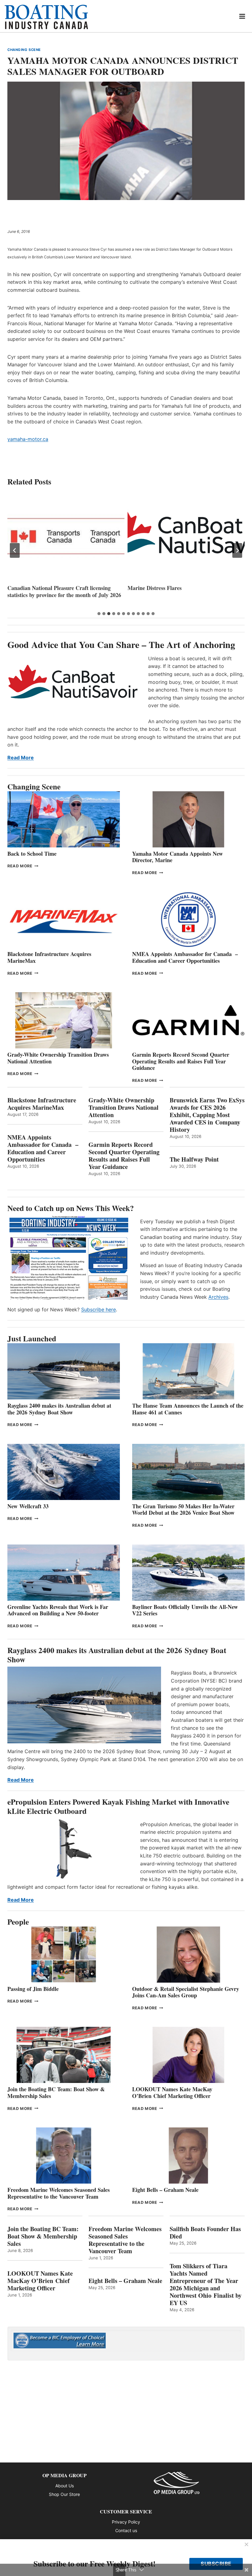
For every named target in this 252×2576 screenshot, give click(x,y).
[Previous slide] (15, 550)
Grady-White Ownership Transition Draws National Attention (58, 1058)
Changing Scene (24, 50)
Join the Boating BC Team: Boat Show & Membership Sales (56, 2092)
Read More (21, 758)
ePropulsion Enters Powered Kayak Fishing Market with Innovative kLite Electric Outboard (118, 1806)
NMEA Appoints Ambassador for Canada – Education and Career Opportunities (185, 957)
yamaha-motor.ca (28, 439)
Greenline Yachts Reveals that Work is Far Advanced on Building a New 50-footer (58, 1610)
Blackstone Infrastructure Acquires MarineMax (49, 957)
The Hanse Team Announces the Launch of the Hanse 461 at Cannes (188, 1409)
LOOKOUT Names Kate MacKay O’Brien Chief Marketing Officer (172, 2092)
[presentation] (66, 536)
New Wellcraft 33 (28, 1506)
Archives (218, 1297)
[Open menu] (242, 16)
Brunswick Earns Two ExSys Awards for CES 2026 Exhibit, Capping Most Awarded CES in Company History (207, 1115)
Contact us (126, 2530)
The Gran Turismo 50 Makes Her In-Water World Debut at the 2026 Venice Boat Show (183, 1510)
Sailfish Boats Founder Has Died (205, 2233)
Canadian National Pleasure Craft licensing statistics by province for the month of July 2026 (64, 591)
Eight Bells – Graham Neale (165, 2190)
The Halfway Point (194, 1159)
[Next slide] (237, 550)
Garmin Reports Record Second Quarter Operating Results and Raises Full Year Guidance (181, 1061)
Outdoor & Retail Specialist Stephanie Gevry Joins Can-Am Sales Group (186, 1992)
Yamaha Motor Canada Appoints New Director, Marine (177, 857)
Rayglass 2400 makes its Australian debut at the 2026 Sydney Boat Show (59, 1409)
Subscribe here (98, 1309)
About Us (65, 2486)
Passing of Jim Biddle (33, 1989)
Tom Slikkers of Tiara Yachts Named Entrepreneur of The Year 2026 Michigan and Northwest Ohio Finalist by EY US (206, 2285)
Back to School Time (32, 854)
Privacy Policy (126, 2522)
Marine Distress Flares (156, 588)
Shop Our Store (64, 2494)
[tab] (99, 614)
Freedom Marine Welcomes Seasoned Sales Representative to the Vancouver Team (59, 2193)
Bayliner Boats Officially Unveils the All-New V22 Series (185, 1610)
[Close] (246, 2545)
